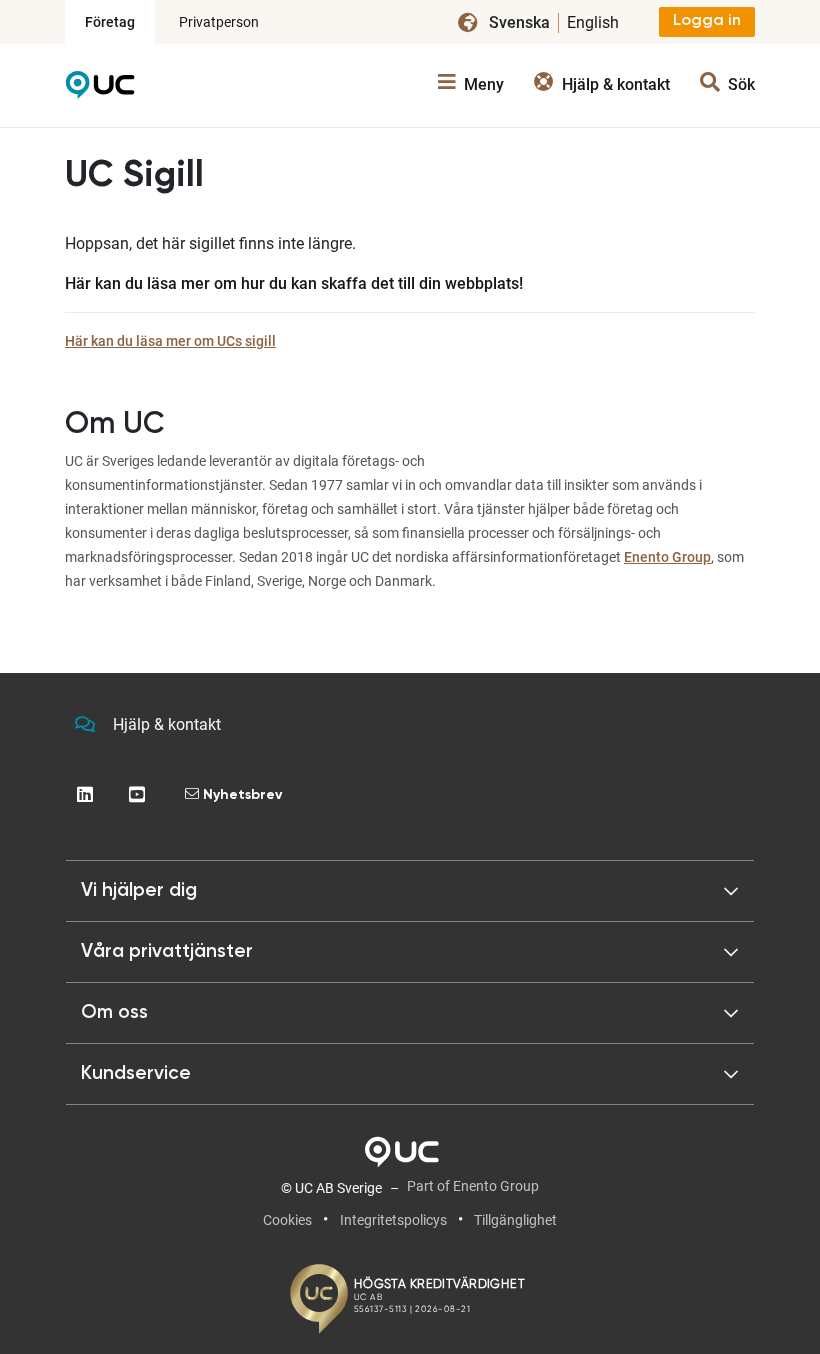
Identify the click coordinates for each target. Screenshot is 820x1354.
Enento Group (667, 557)
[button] (410, 891)
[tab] (410, 952)
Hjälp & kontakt (167, 724)
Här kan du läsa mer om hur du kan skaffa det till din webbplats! (294, 283)
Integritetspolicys (393, 1220)
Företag (110, 22)
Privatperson (219, 22)
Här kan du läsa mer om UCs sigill (170, 341)
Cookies (287, 1220)
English (593, 22)
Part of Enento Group (473, 1186)
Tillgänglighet (515, 1220)
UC (100, 90)
